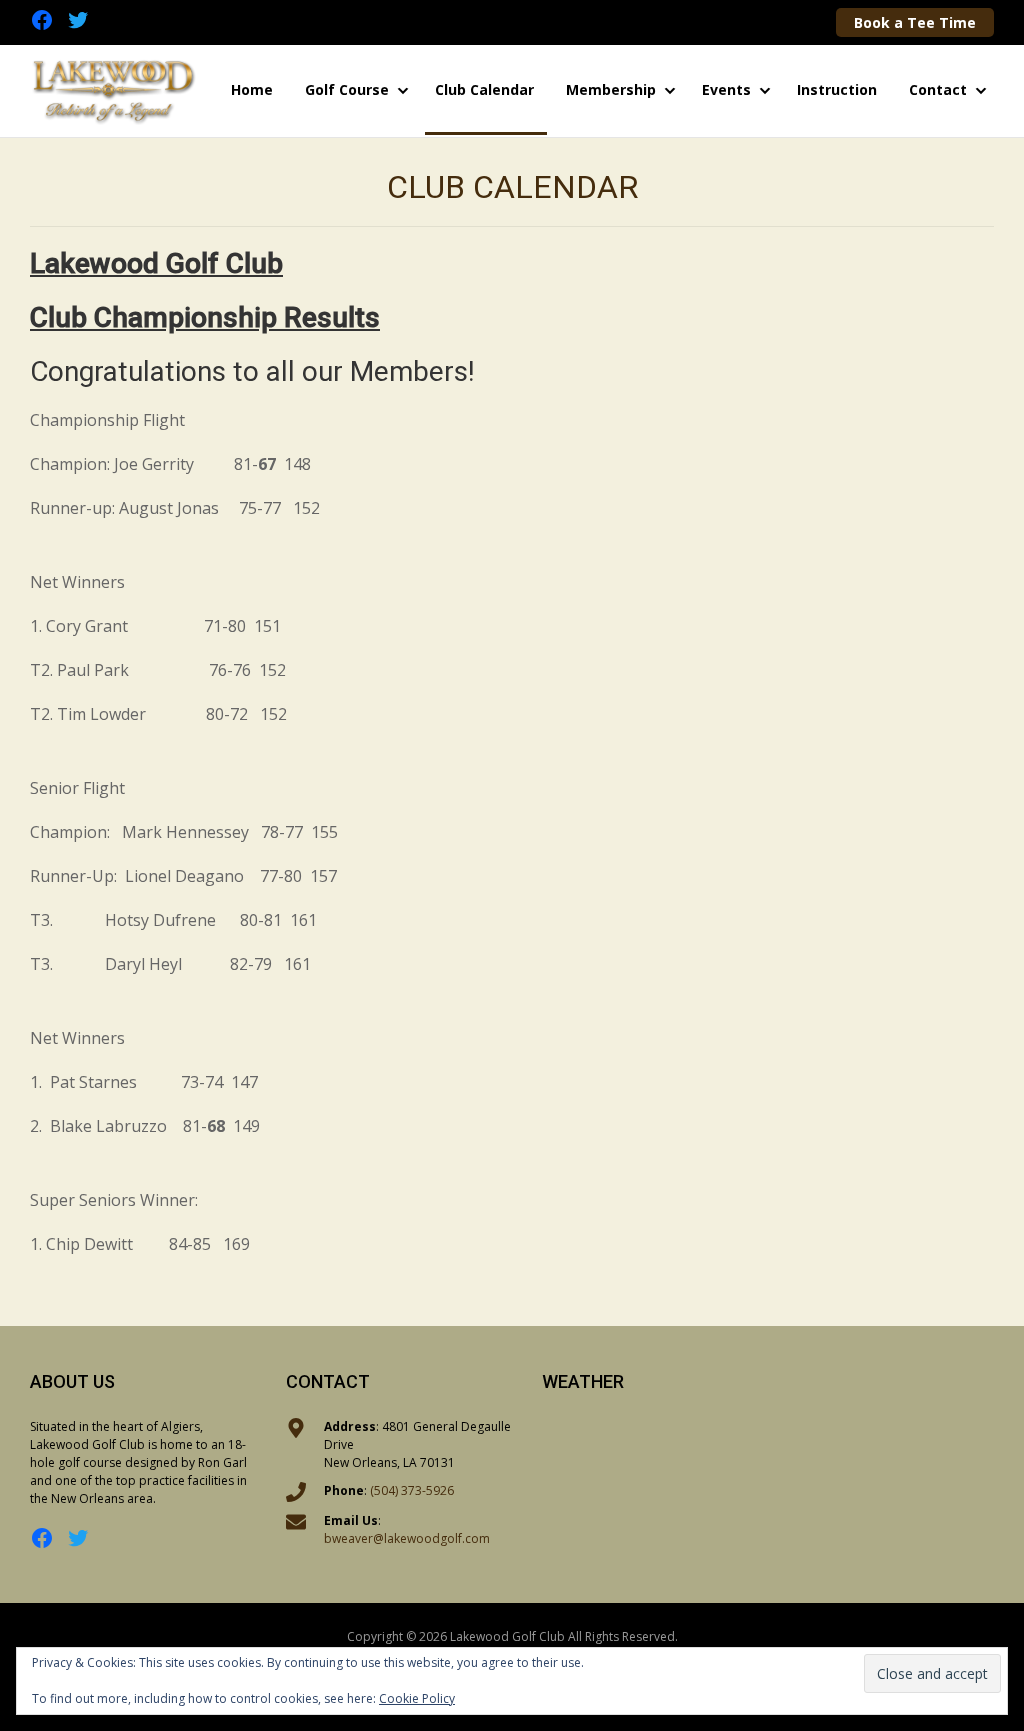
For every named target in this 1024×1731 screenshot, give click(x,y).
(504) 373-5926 (412, 1490)
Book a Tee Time (915, 22)
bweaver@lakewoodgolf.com (407, 1538)
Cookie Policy (417, 1698)
